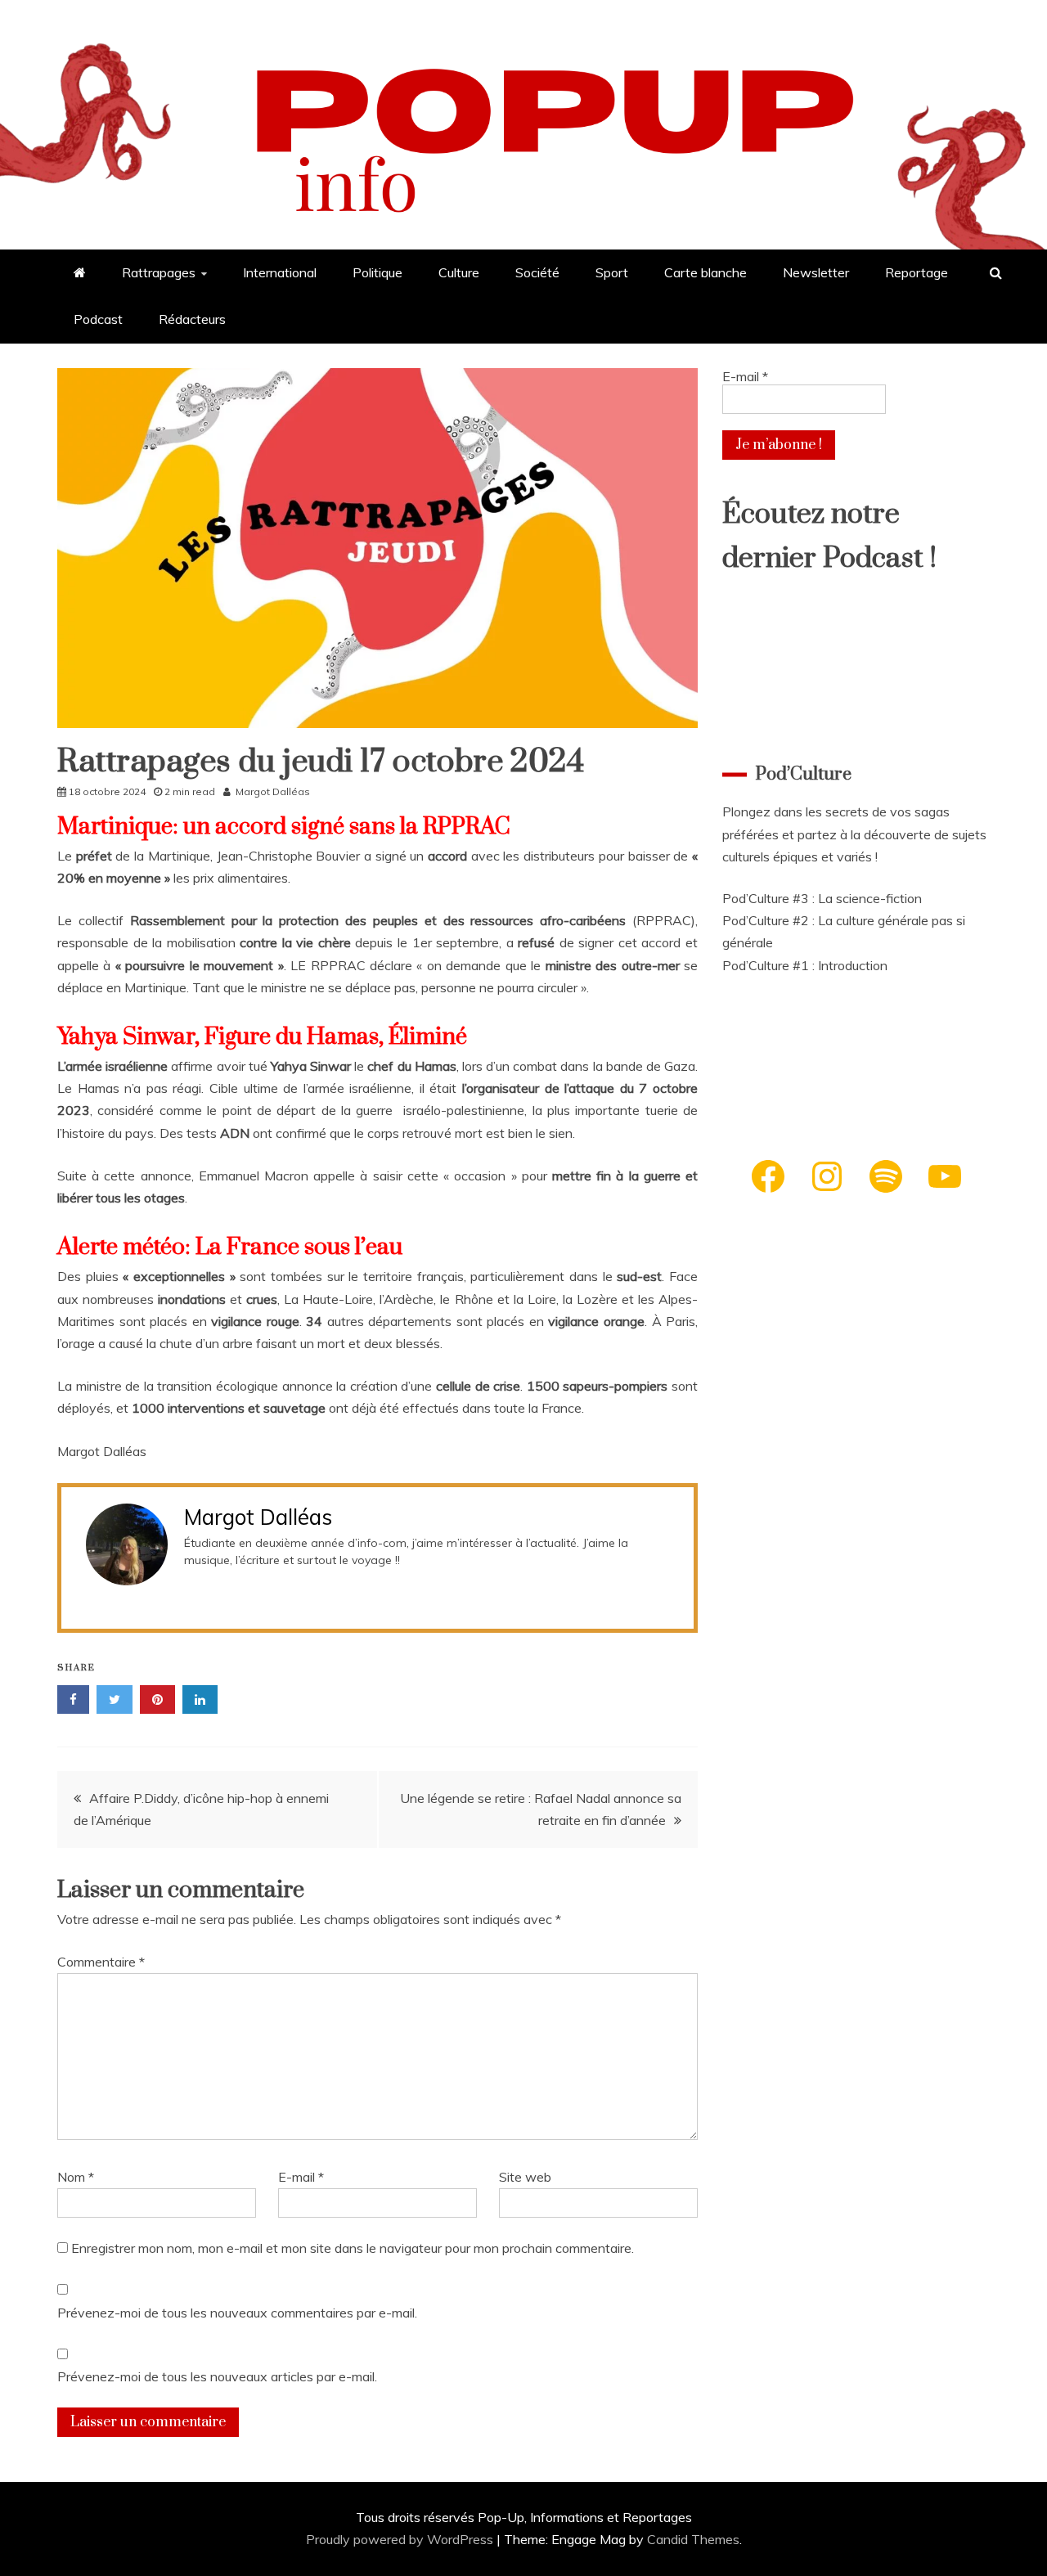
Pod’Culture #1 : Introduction (805, 965)
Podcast (98, 319)
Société (537, 272)
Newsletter (816, 272)
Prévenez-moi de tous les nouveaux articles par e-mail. (217, 2376)
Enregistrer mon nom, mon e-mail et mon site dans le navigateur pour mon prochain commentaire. (353, 2248)
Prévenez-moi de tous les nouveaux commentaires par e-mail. (237, 2313)
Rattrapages (159, 272)
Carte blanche (705, 272)
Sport (612, 272)
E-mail (301, 2177)
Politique (377, 272)
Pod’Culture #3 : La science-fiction (822, 898)
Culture (459, 272)
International (280, 272)
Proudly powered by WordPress (401, 2539)
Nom (76, 2177)
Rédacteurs (192, 319)
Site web (525, 2177)
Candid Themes (693, 2539)
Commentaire (101, 1962)
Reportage (917, 272)
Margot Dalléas (273, 791)
